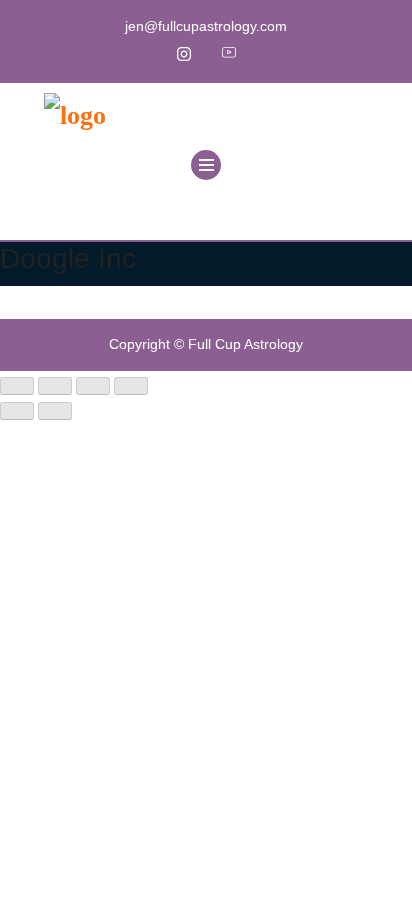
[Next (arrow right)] (55, 411)
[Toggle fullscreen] (55, 386)
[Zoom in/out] (17, 386)
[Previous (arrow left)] (17, 411)
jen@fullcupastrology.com (206, 26)
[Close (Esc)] (131, 386)
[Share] (93, 386)
